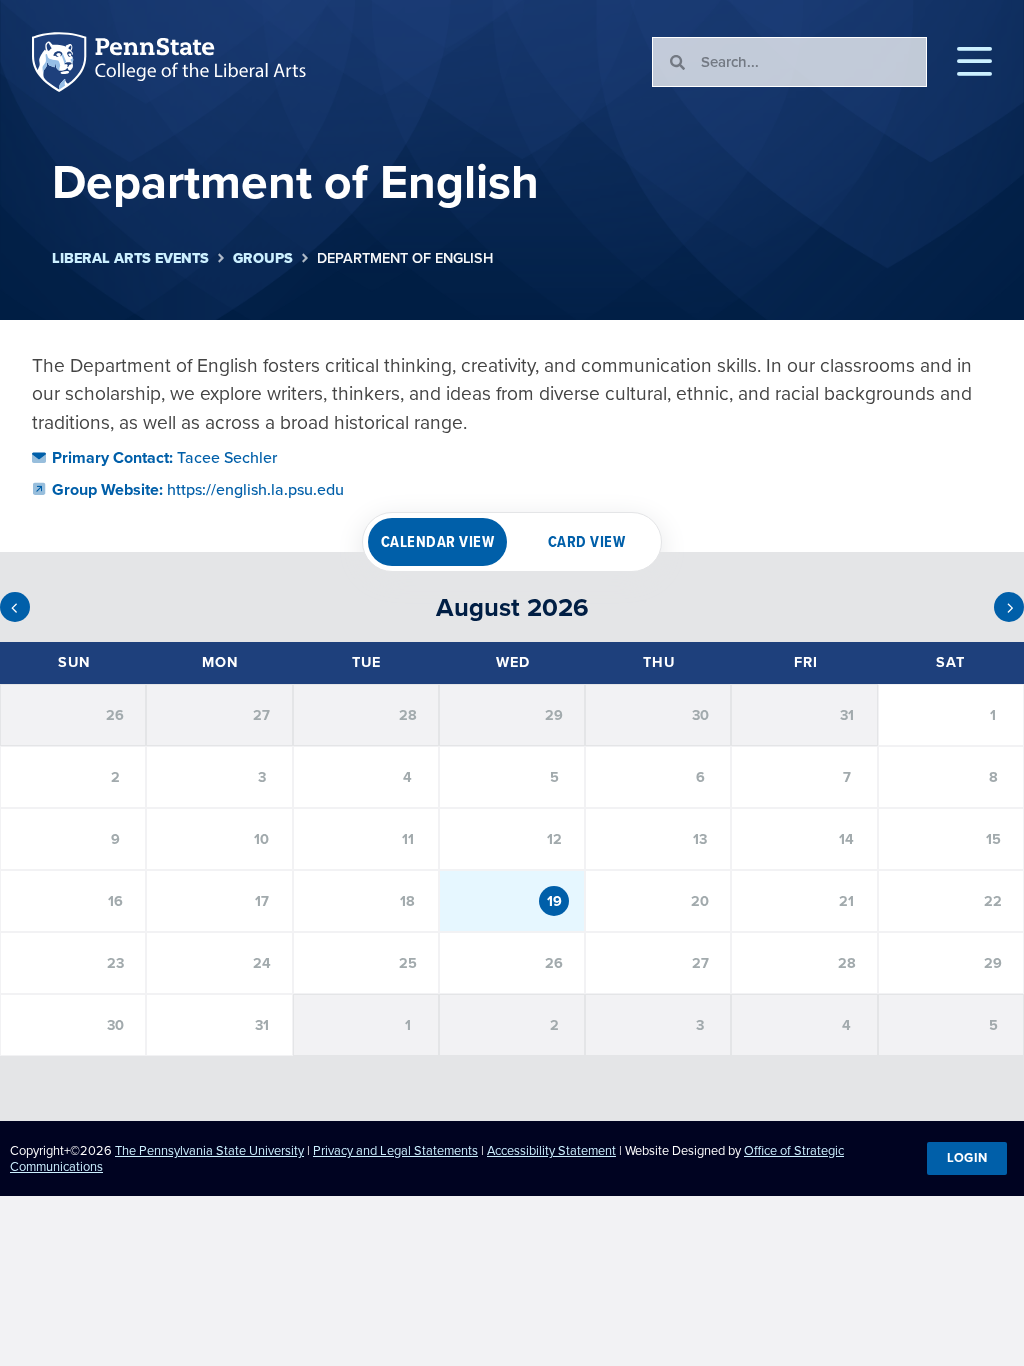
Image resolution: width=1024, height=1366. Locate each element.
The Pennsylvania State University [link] (209, 1150)
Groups (263, 258)
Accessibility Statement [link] (551, 1150)
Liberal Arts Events (130, 258)
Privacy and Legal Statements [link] (395, 1150)
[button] (974, 62)
